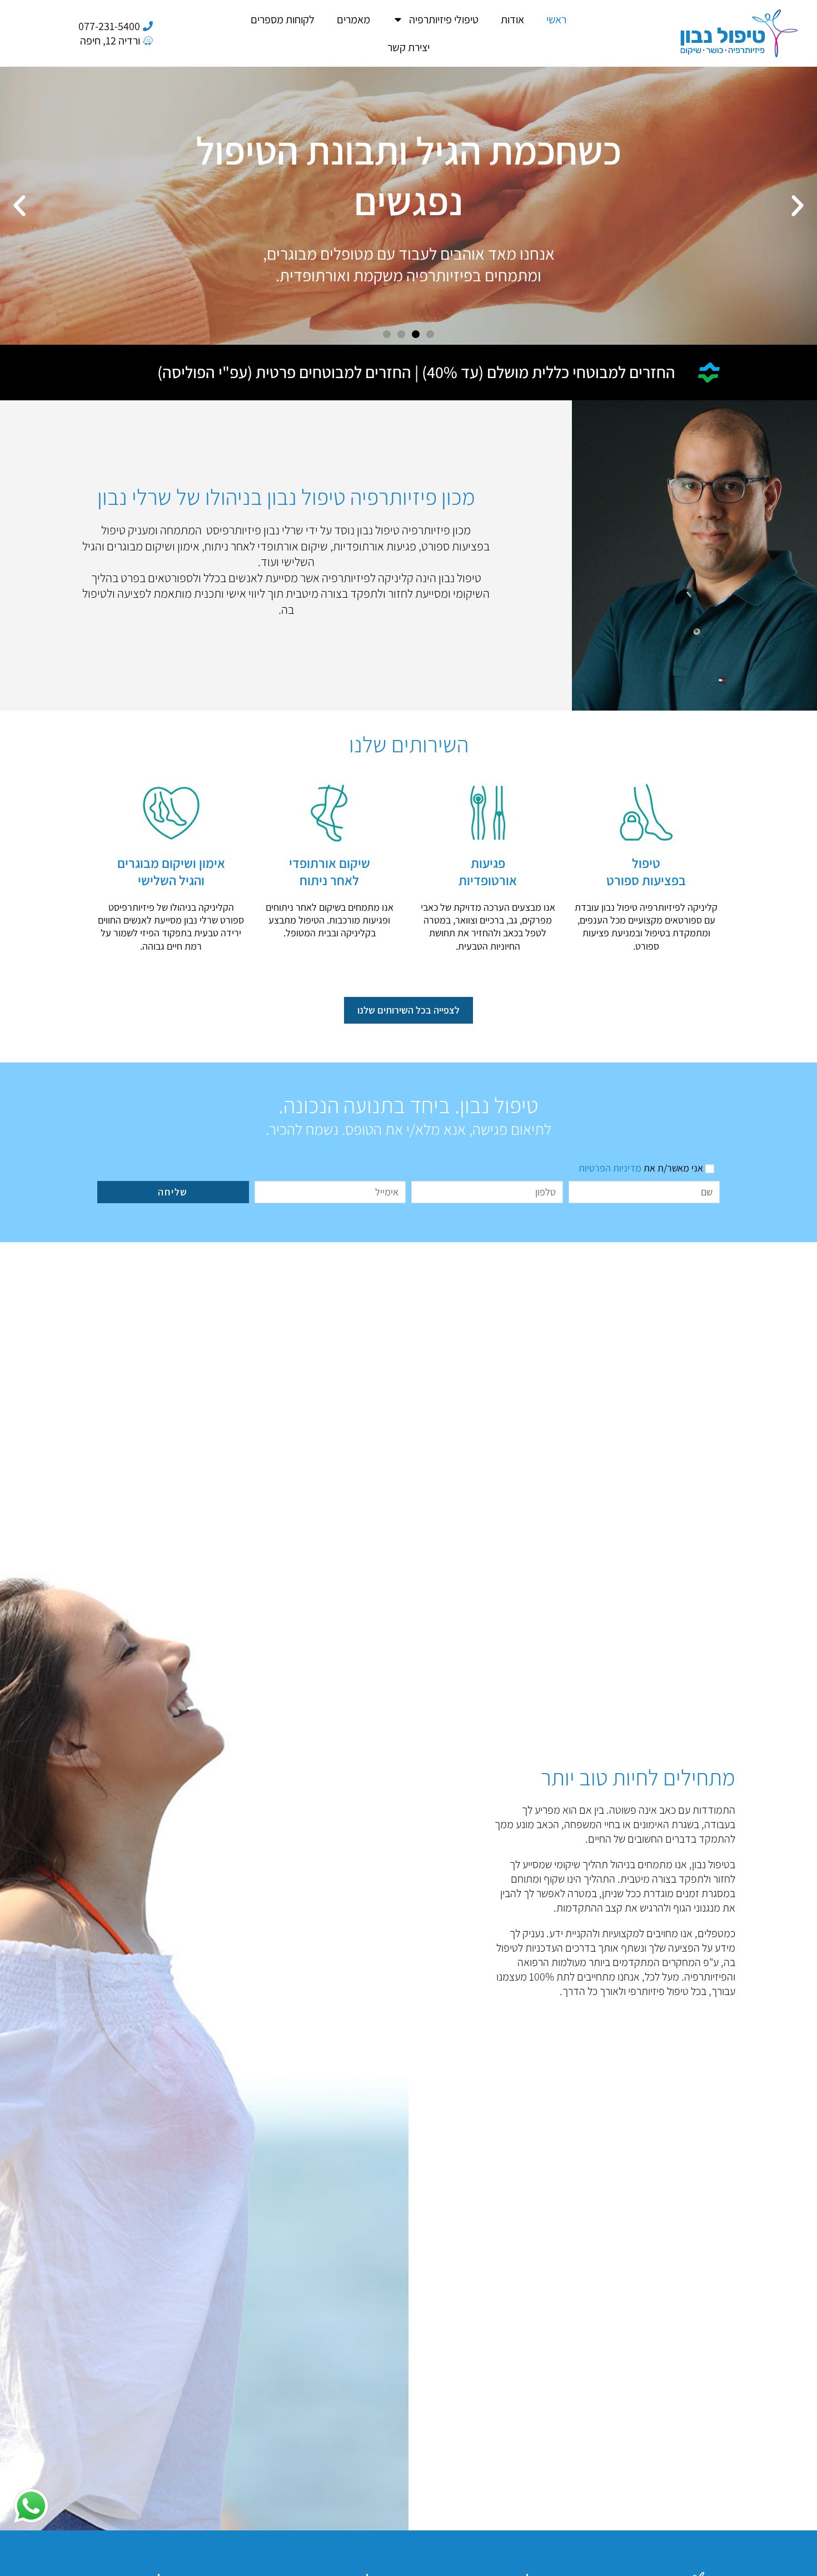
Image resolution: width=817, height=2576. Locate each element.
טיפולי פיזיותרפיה (444, 19)
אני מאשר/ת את (641, 1168)
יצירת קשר (409, 47)
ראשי (556, 19)
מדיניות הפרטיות (610, 1168)
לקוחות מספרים (283, 19)
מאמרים (353, 19)
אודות (512, 19)
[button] (798, 206)
